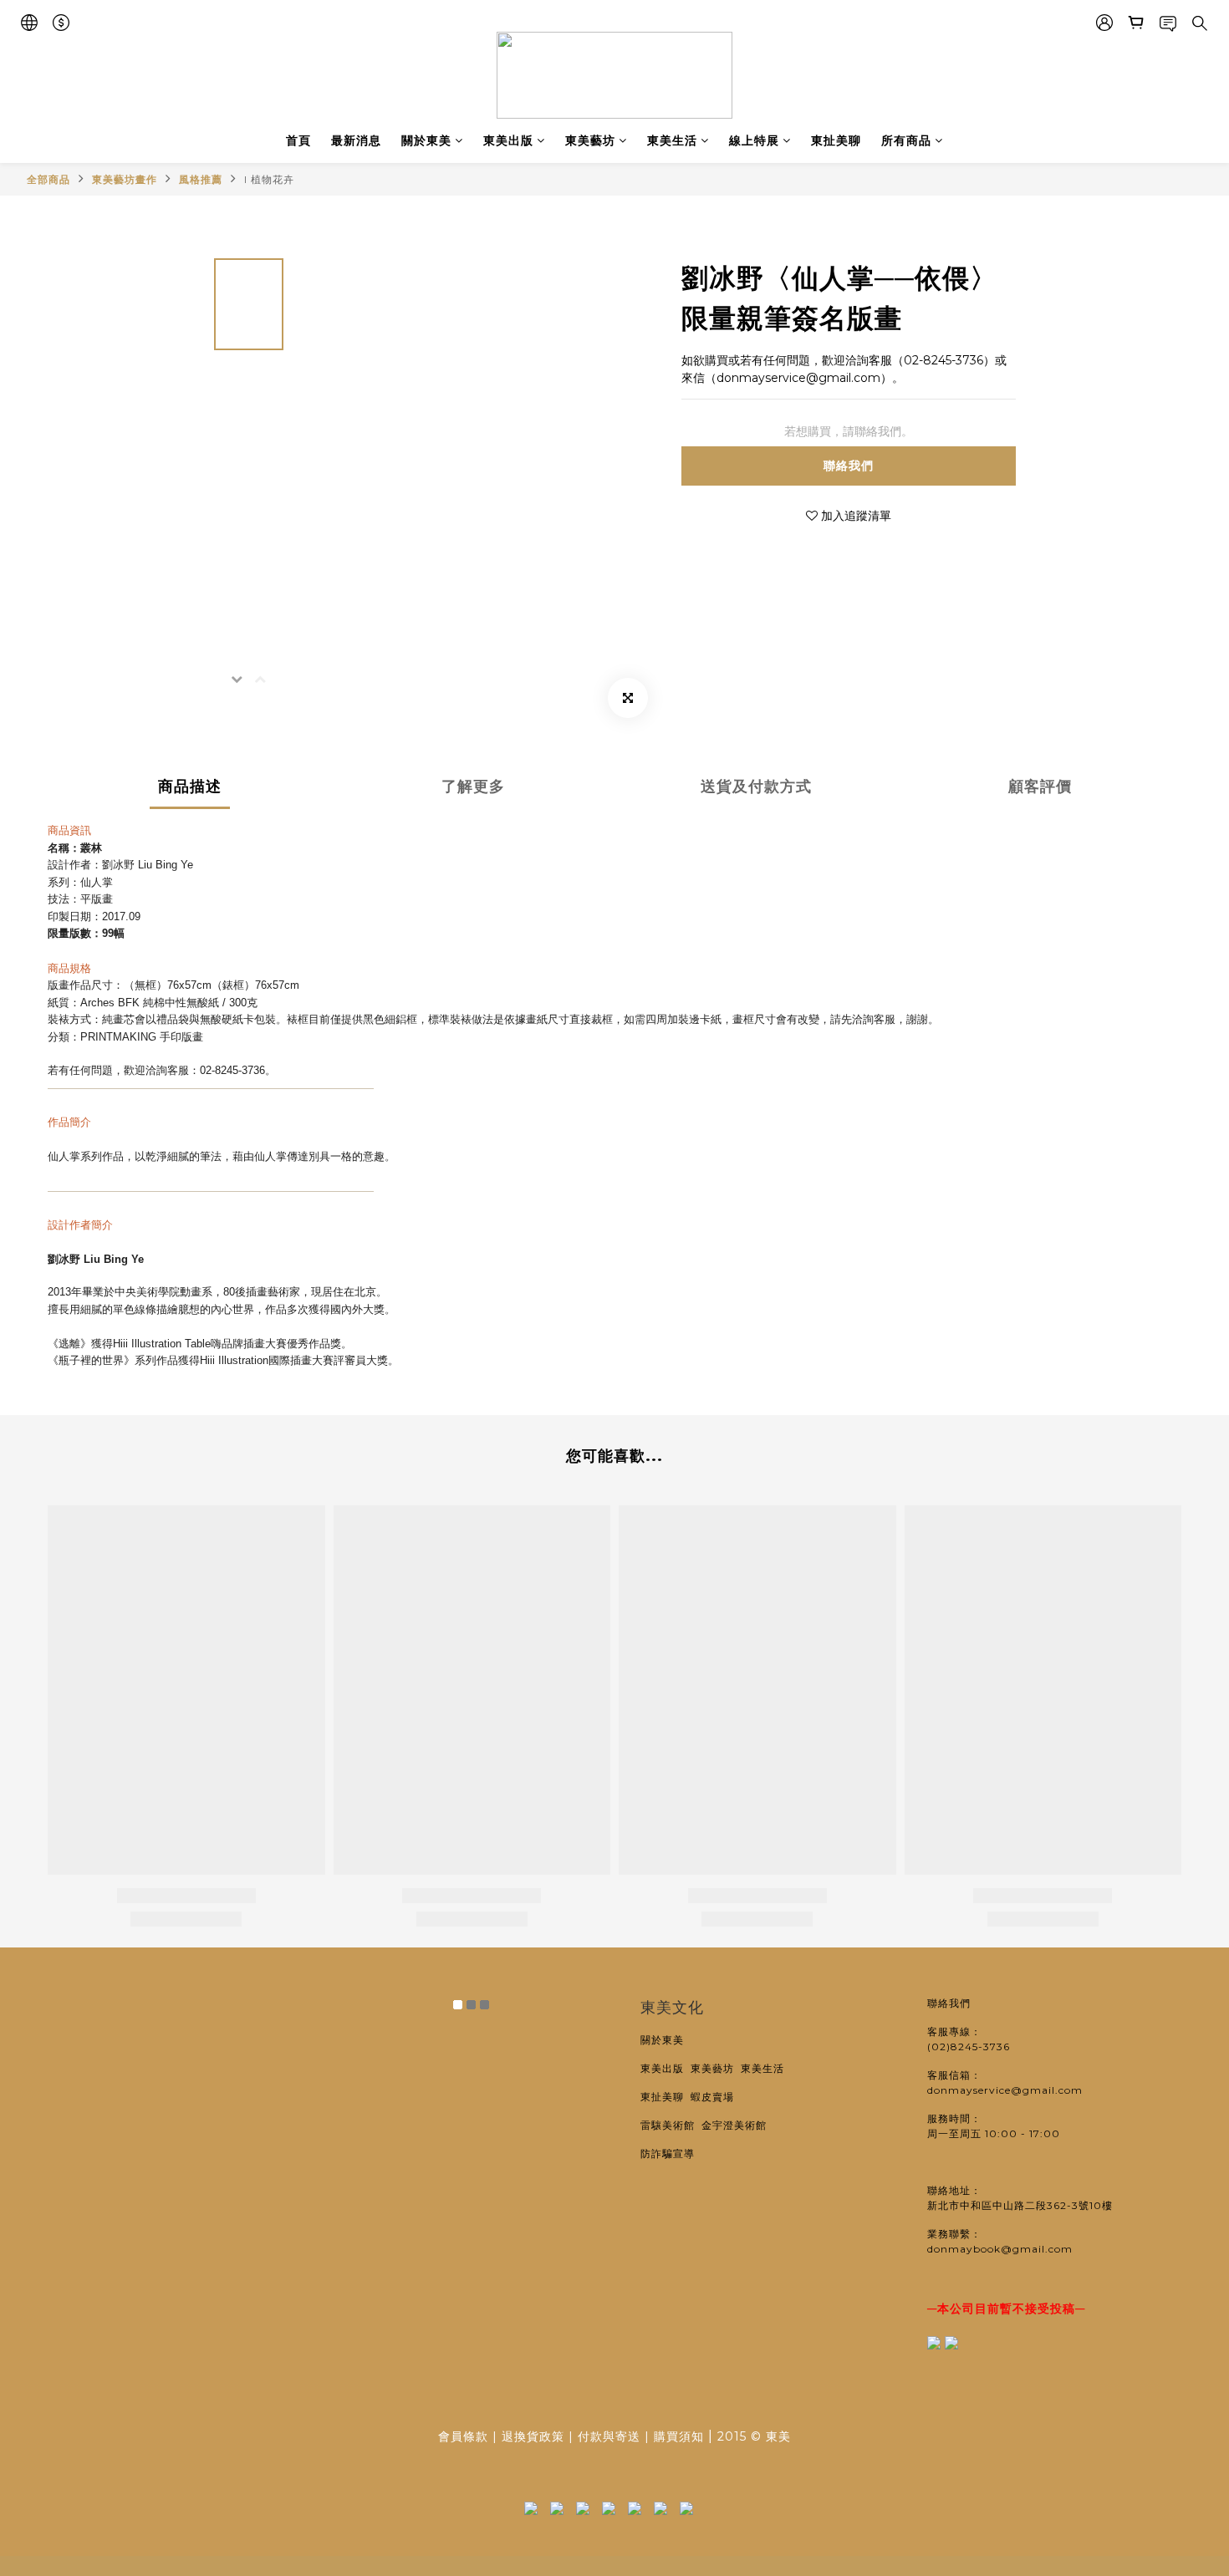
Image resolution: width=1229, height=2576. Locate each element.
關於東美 (426, 140)
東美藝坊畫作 (125, 179)
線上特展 (754, 140)
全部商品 (48, 179)
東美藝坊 (590, 140)
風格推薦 (201, 179)
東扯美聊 (836, 140)
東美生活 (672, 140)
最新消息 (356, 140)
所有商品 (906, 140)
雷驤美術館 (671, 2125)
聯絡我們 (849, 466)
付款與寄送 (609, 2436)
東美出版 (508, 140)
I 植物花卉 (269, 179)
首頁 (298, 140)
